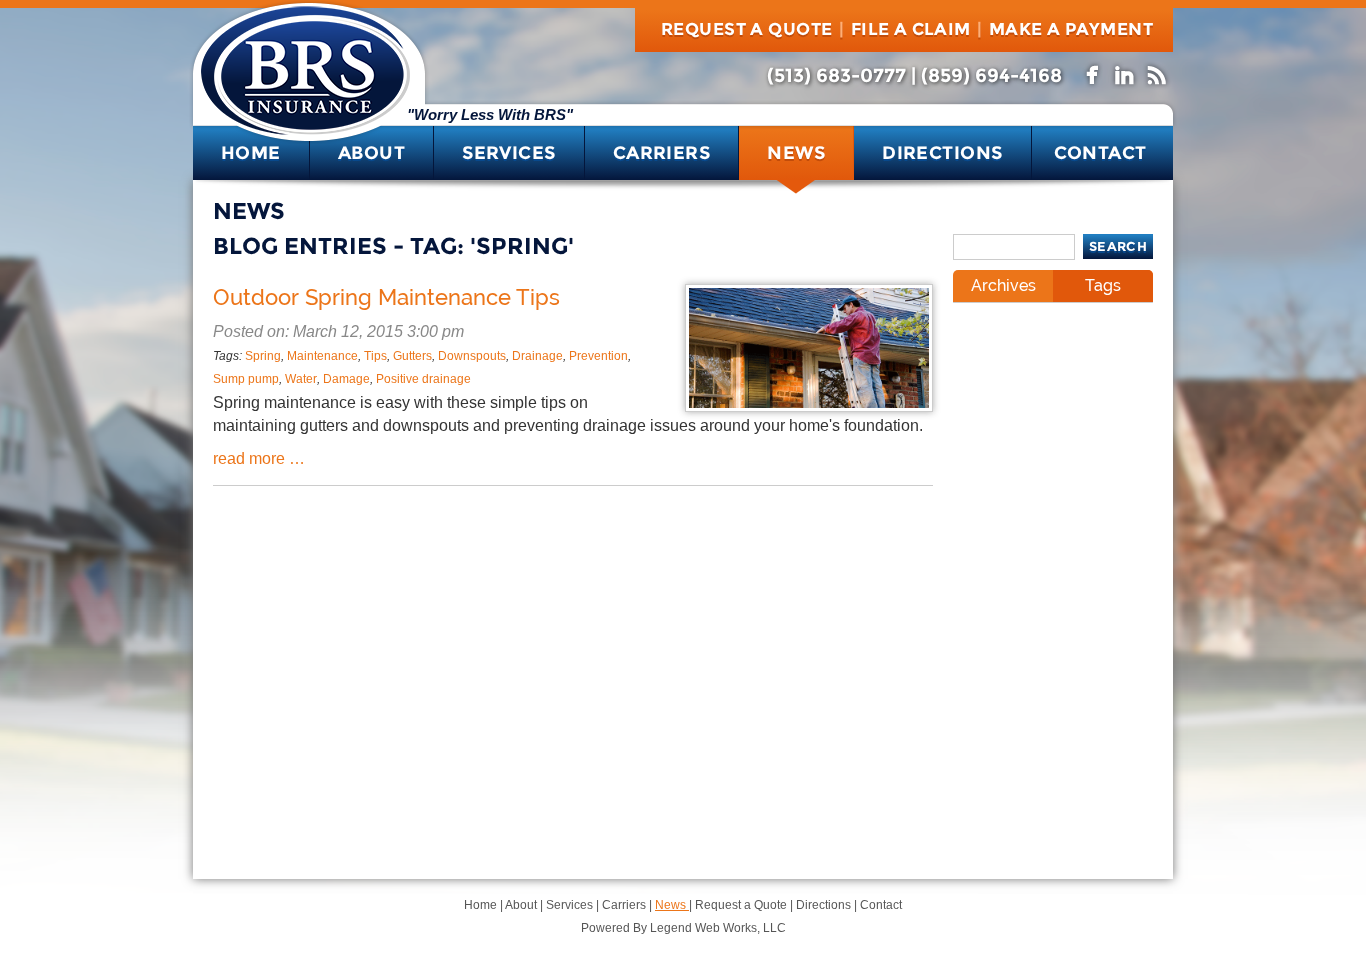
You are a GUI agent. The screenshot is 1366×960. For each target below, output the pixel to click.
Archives (1003, 285)
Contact (1100, 153)
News (796, 153)
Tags (1103, 285)
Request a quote (746, 29)
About (371, 153)
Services (509, 153)
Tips (375, 356)
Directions (942, 153)
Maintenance (322, 356)
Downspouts (472, 356)
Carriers (662, 153)
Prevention (598, 356)
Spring (263, 356)
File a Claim (911, 29)
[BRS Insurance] (305, 127)
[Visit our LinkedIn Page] (1126, 72)
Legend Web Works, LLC (718, 928)
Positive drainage (423, 379)
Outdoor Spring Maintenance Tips (386, 297)
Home (251, 153)
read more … (259, 458)
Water (301, 379)
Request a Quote (742, 905)
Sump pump (246, 379)
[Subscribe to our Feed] (1158, 72)
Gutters (412, 356)
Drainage (537, 356)
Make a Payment (1071, 29)
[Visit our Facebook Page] (1094, 72)
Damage (346, 379)
